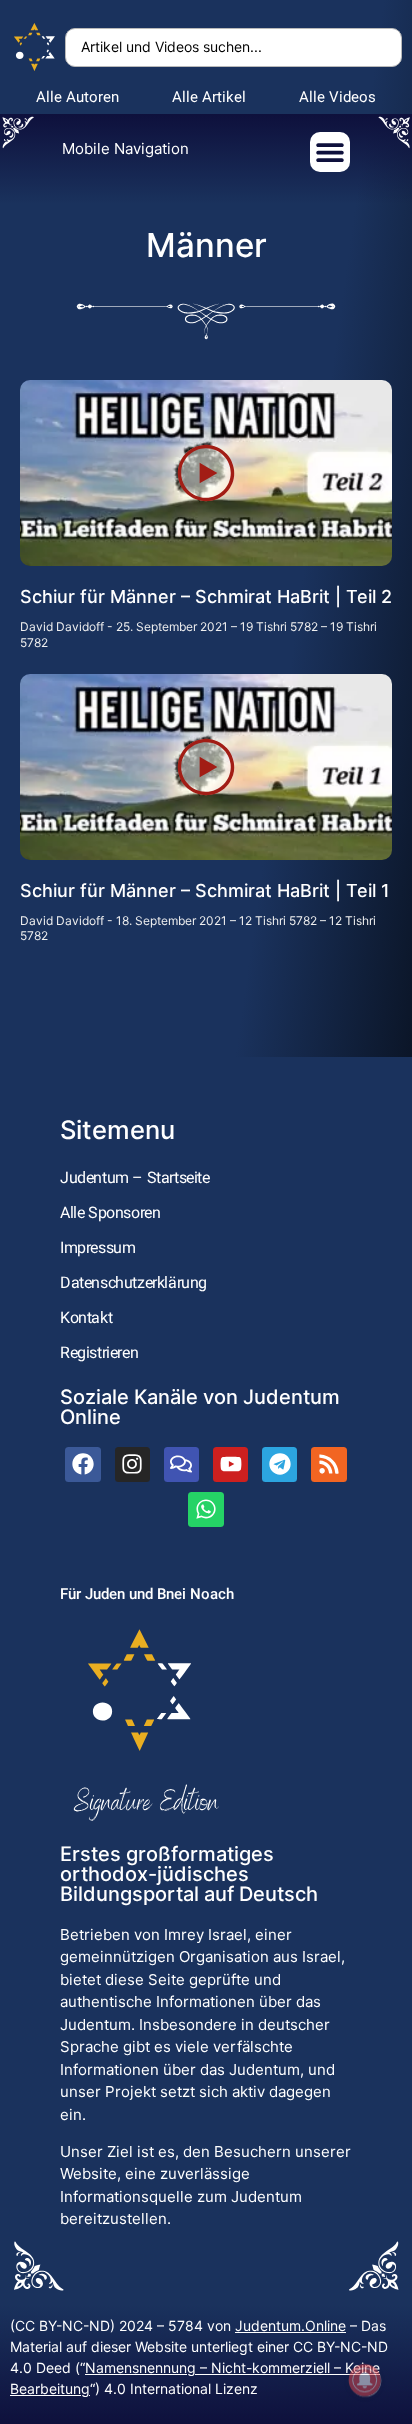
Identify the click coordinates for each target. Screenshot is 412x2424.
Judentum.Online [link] (290, 2325)
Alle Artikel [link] (209, 97)
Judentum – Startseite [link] (135, 1177)
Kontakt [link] (86, 1317)
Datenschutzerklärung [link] (133, 1282)
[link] (35, 47)
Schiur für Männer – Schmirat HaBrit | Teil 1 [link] (205, 890)
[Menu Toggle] (330, 152)
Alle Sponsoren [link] (110, 1212)
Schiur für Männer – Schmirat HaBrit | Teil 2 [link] (206, 596)
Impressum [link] (97, 1247)
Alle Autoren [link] (77, 97)
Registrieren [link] (99, 1352)
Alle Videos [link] (337, 97)
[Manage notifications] (365, 2380)
